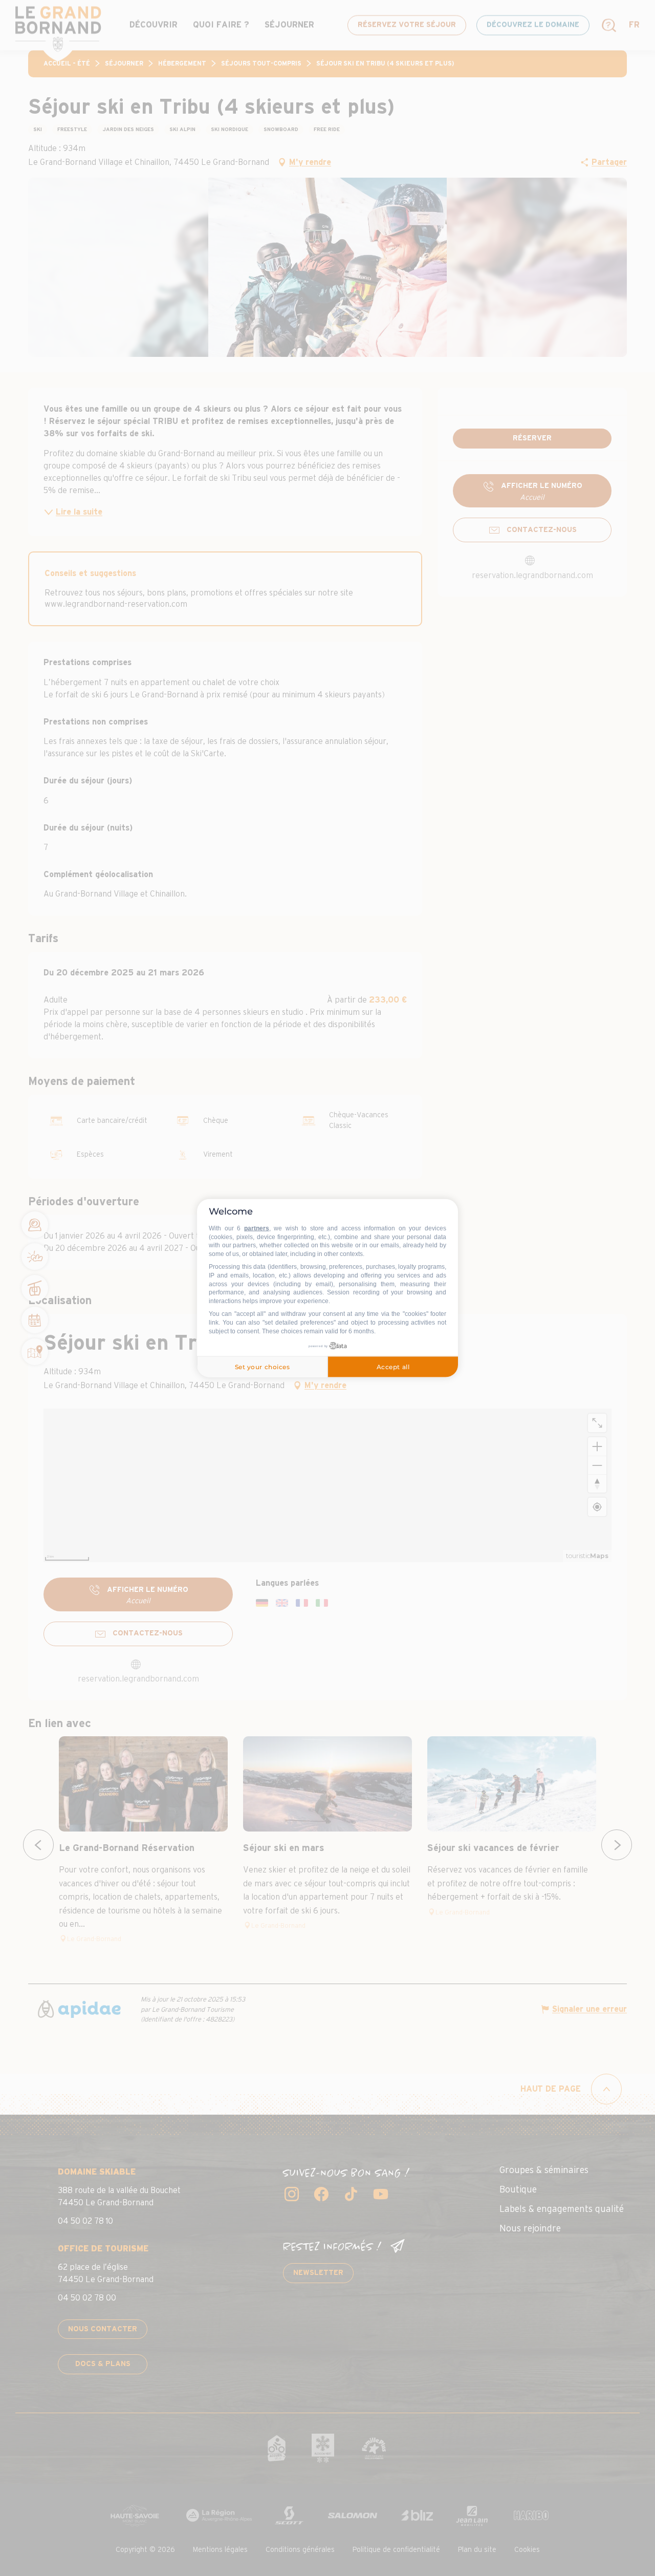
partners (257, 1228)
